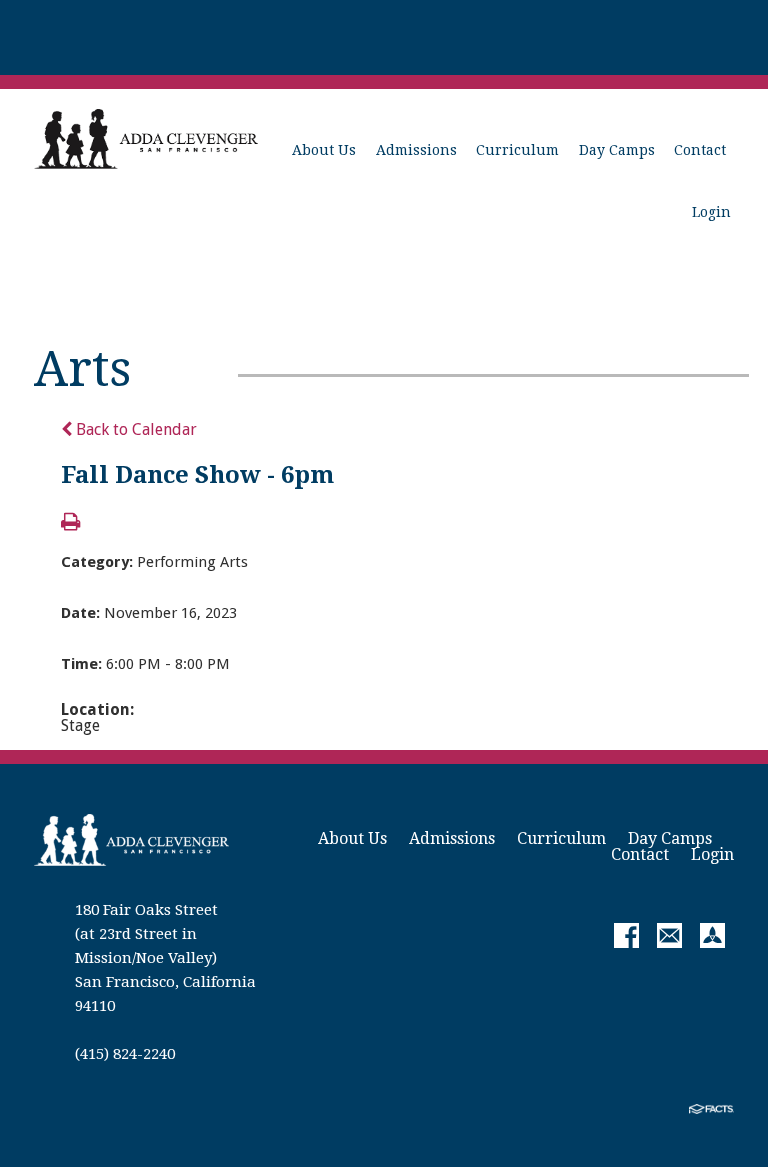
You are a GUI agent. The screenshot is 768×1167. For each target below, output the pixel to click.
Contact (700, 150)
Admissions (416, 150)
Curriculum (517, 150)
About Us (324, 150)
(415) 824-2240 (125, 1054)
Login (711, 212)
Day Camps (617, 150)
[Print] (70, 523)
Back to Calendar (134, 429)
